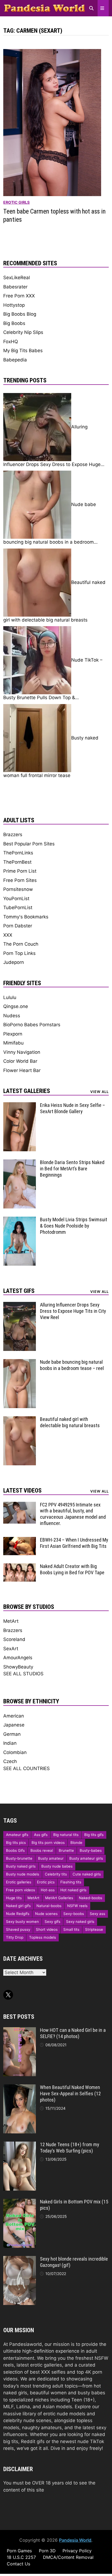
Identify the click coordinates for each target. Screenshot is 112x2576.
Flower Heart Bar (22, 1070)
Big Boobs (14, 323)
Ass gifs (41, 1835)
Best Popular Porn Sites (29, 844)
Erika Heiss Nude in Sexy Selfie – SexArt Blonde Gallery (72, 1108)
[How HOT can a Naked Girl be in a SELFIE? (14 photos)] (20, 2030)
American (14, 1716)
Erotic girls (16, 202)
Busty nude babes (57, 1866)
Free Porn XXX (19, 296)
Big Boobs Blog (20, 314)
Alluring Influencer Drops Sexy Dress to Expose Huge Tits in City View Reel (73, 1311)
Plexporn (13, 1034)
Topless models (43, 1937)
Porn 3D (47, 2551)
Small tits (71, 1929)
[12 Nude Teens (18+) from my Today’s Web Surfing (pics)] (20, 2145)
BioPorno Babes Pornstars (32, 1025)
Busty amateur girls (86, 1858)
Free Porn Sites (20, 880)
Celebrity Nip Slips (23, 332)
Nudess (12, 1016)
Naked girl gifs (18, 1906)
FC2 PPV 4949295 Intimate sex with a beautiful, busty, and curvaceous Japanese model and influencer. (73, 1514)
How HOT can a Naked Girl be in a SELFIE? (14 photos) (73, 2033)
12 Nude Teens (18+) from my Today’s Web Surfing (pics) (70, 2148)
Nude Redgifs (18, 1914)
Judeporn (14, 962)
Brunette (66, 1850)
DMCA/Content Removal (68, 2557)
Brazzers (13, 835)
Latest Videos (22, 1491)
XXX (8, 935)
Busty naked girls (21, 1866)
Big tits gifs (94, 1835)
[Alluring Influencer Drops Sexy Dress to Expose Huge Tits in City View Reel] (20, 1305)
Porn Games (19, 2551)
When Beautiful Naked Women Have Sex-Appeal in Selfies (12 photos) (70, 2094)
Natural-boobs (49, 1906)
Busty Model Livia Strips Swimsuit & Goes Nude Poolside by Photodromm (74, 1226)
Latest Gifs (19, 1291)
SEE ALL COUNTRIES (27, 1768)
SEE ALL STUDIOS (23, 1674)
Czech (10, 1761)
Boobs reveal (42, 1850)
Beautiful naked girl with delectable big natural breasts (70, 1422)
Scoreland (14, 1639)
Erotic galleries (19, 1882)
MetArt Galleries (59, 1898)
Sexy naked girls (80, 1922)
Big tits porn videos (48, 1843)
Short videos (47, 1929)
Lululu (10, 997)
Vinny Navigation (22, 1052)
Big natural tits (66, 1835)
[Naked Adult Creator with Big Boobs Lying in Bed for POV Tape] (20, 1567)
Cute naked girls (87, 1874)
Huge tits (14, 1898)
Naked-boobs (91, 1898)
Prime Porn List (20, 871)
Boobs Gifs (15, 1850)
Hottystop (14, 305)
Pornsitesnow (18, 889)
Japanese (14, 1725)
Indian (10, 1743)
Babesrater (15, 287)
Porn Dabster (18, 926)
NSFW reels (77, 1906)
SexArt (11, 1649)
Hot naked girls (73, 1890)
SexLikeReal (17, 278)
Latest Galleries (27, 1091)
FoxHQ (11, 342)
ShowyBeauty (18, 1667)
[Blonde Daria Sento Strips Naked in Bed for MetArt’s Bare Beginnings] (20, 1163)
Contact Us (18, 2564)
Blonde (76, 1843)
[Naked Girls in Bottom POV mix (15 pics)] (20, 2202)
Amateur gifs (17, 1835)
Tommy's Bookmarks (26, 917)
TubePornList (18, 908)
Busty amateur (51, 1858)
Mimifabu (13, 1043)
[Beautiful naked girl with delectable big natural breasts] (20, 1420)
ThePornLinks (18, 853)
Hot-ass (48, 1890)
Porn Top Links (19, 953)
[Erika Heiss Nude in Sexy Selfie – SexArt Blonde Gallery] (20, 1106)
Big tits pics (16, 1843)
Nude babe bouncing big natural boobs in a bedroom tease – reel (72, 1365)
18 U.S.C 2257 (21, 2557)
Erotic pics (46, 1882)
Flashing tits (71, 1882)
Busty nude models (23, 1874)
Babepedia (15, 360)
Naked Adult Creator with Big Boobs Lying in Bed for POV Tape (72, 1569)
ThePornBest (17, 862)
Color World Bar (20, 1061)
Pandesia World (75, 2540)
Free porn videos (21, 1890)
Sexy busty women (22, 1922)
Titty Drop (15, 1937)
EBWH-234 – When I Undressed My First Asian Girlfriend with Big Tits (74, 1543)
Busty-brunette (19, 1858)
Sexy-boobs (74, 1914)
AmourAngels (18, 1658)
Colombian (15, 1752)
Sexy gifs (52, 1922)
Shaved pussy (18, 1929)
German (12, 1734)
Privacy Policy (77, 2551)
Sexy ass (97, 1914)
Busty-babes (91, 1850)
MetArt (11, 1621)
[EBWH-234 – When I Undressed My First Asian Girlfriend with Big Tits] (20, 1540)
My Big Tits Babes (23, 351)
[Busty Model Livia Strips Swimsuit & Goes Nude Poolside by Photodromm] (20, 1220)
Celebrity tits (56, 1874)
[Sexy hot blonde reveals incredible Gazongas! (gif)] (20, 2259)
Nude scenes (46, 1914)
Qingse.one (16, 1006)
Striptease (94, 1929)
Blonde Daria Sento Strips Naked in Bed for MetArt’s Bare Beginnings (72, 1169)
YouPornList (16, 899)
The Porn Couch (21, 944)
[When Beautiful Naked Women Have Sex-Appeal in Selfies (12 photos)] (20, 2088)
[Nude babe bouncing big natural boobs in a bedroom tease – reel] (20, 1362)
